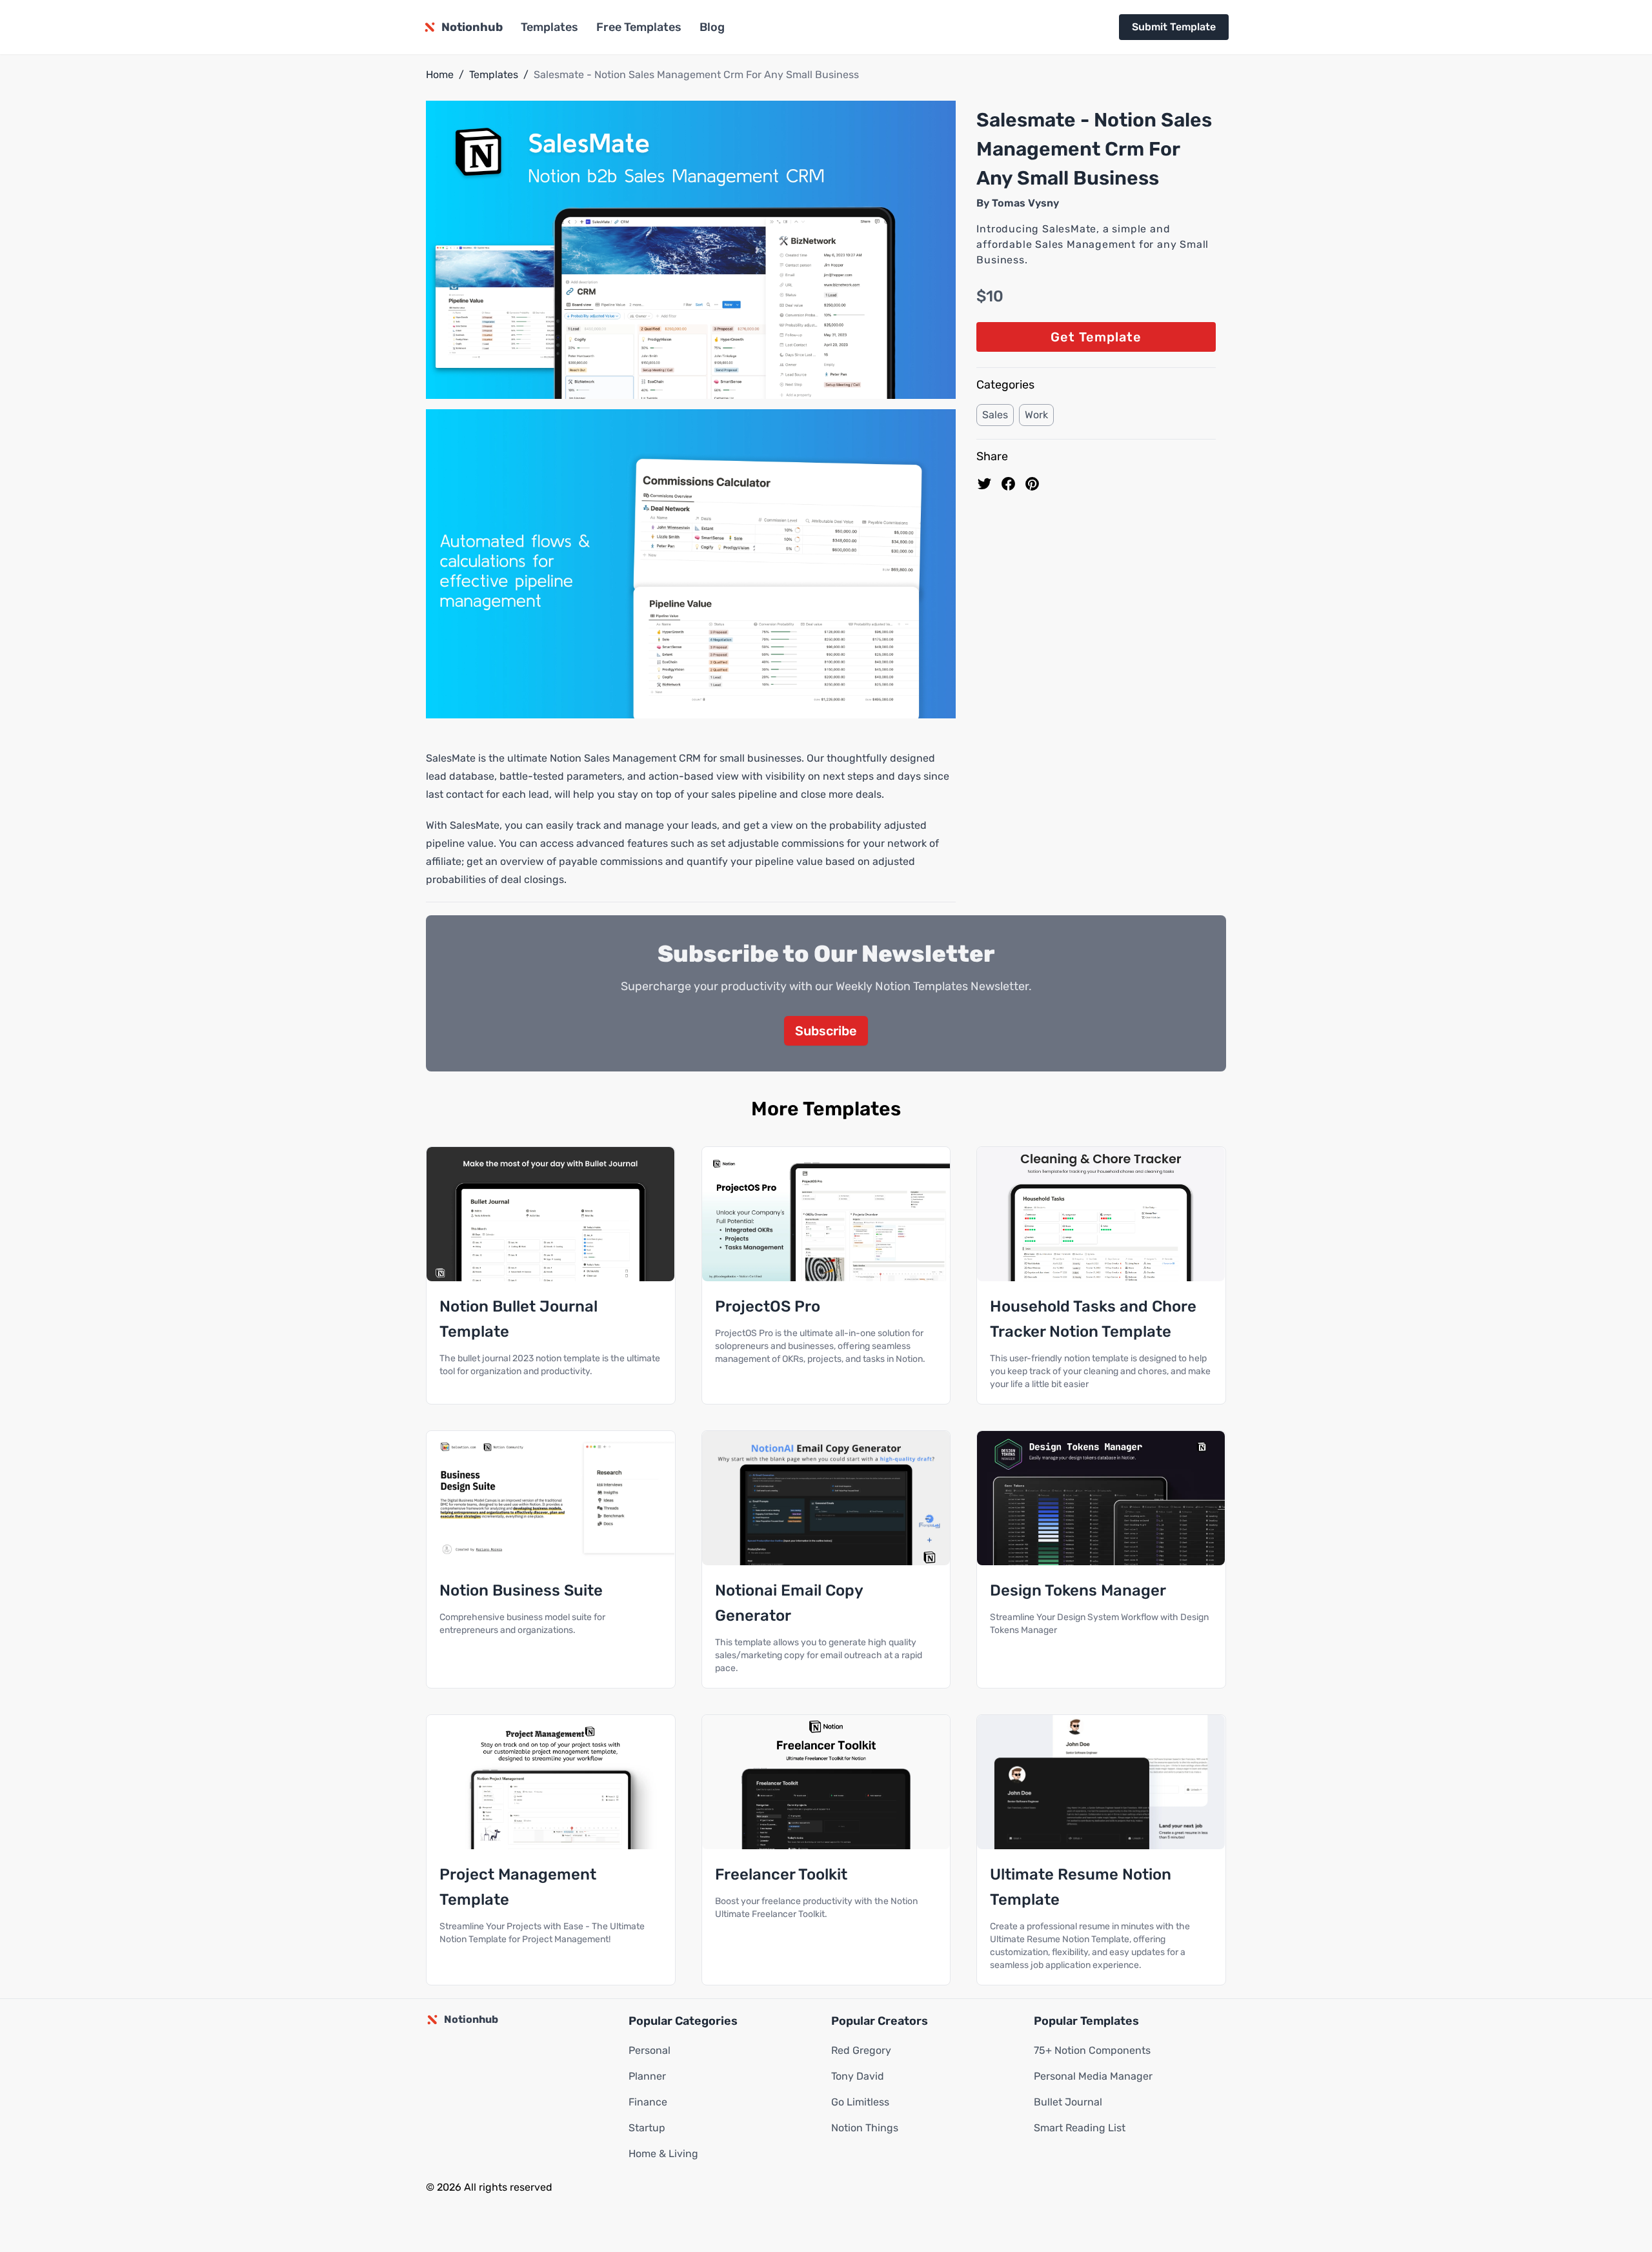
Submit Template (1174, 27)
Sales (995, 415)
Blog (712, 27)
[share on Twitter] (984, 484)
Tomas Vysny (1025, 203)
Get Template (1096, 337)
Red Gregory (861, 2050)
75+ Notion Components (1092, 2050)
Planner (647, 2076)
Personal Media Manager (1093, 2076)
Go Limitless (860, 2102)
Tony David (858, 2076)
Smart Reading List (1080, 2128)
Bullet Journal (1068, 2102)
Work (1036, 415)
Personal (650, 2050)
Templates (549, 27)
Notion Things (865, 2128)
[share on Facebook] (1008, 484)
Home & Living (663, 2154)
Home (440, 75)
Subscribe (826, 1031)
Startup (647, 2128)
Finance (648, 2102)
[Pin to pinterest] (1032, 484)
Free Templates (639, 27)
